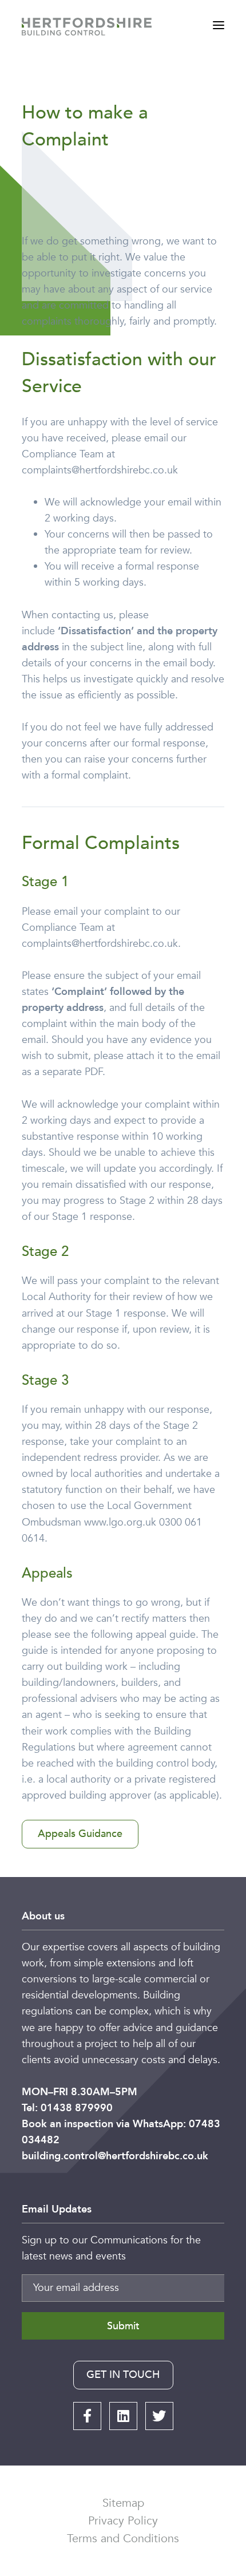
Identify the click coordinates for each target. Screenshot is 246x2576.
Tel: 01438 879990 (67, 2108)
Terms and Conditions (123, 2539)
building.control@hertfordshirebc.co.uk (115, 2156)
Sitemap (123, 2503)
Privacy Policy (123, 2521)
